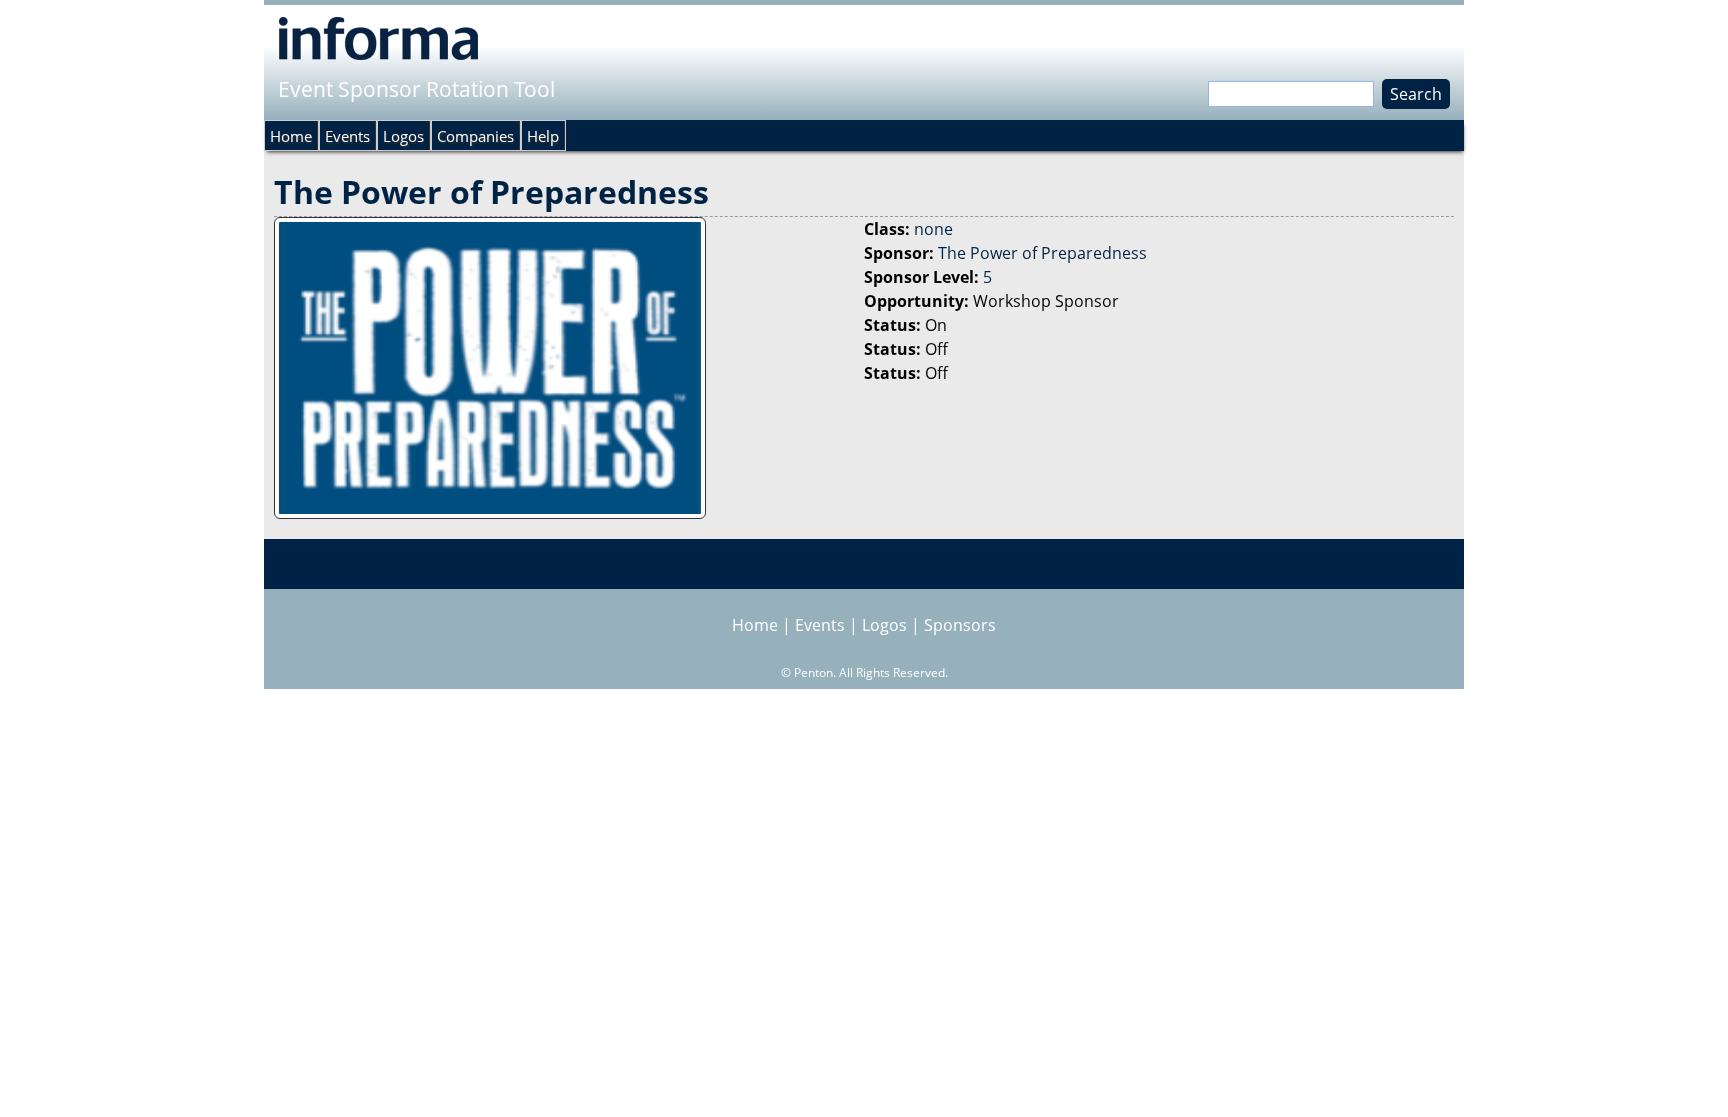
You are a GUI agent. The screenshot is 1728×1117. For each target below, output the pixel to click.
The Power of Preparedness (1042, 253)
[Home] (378, 38)
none (933, 229)
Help (543, 136)
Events (347, 136)
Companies (475, 136)
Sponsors (960, 625)
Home (291, 136)
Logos (403, 136)
